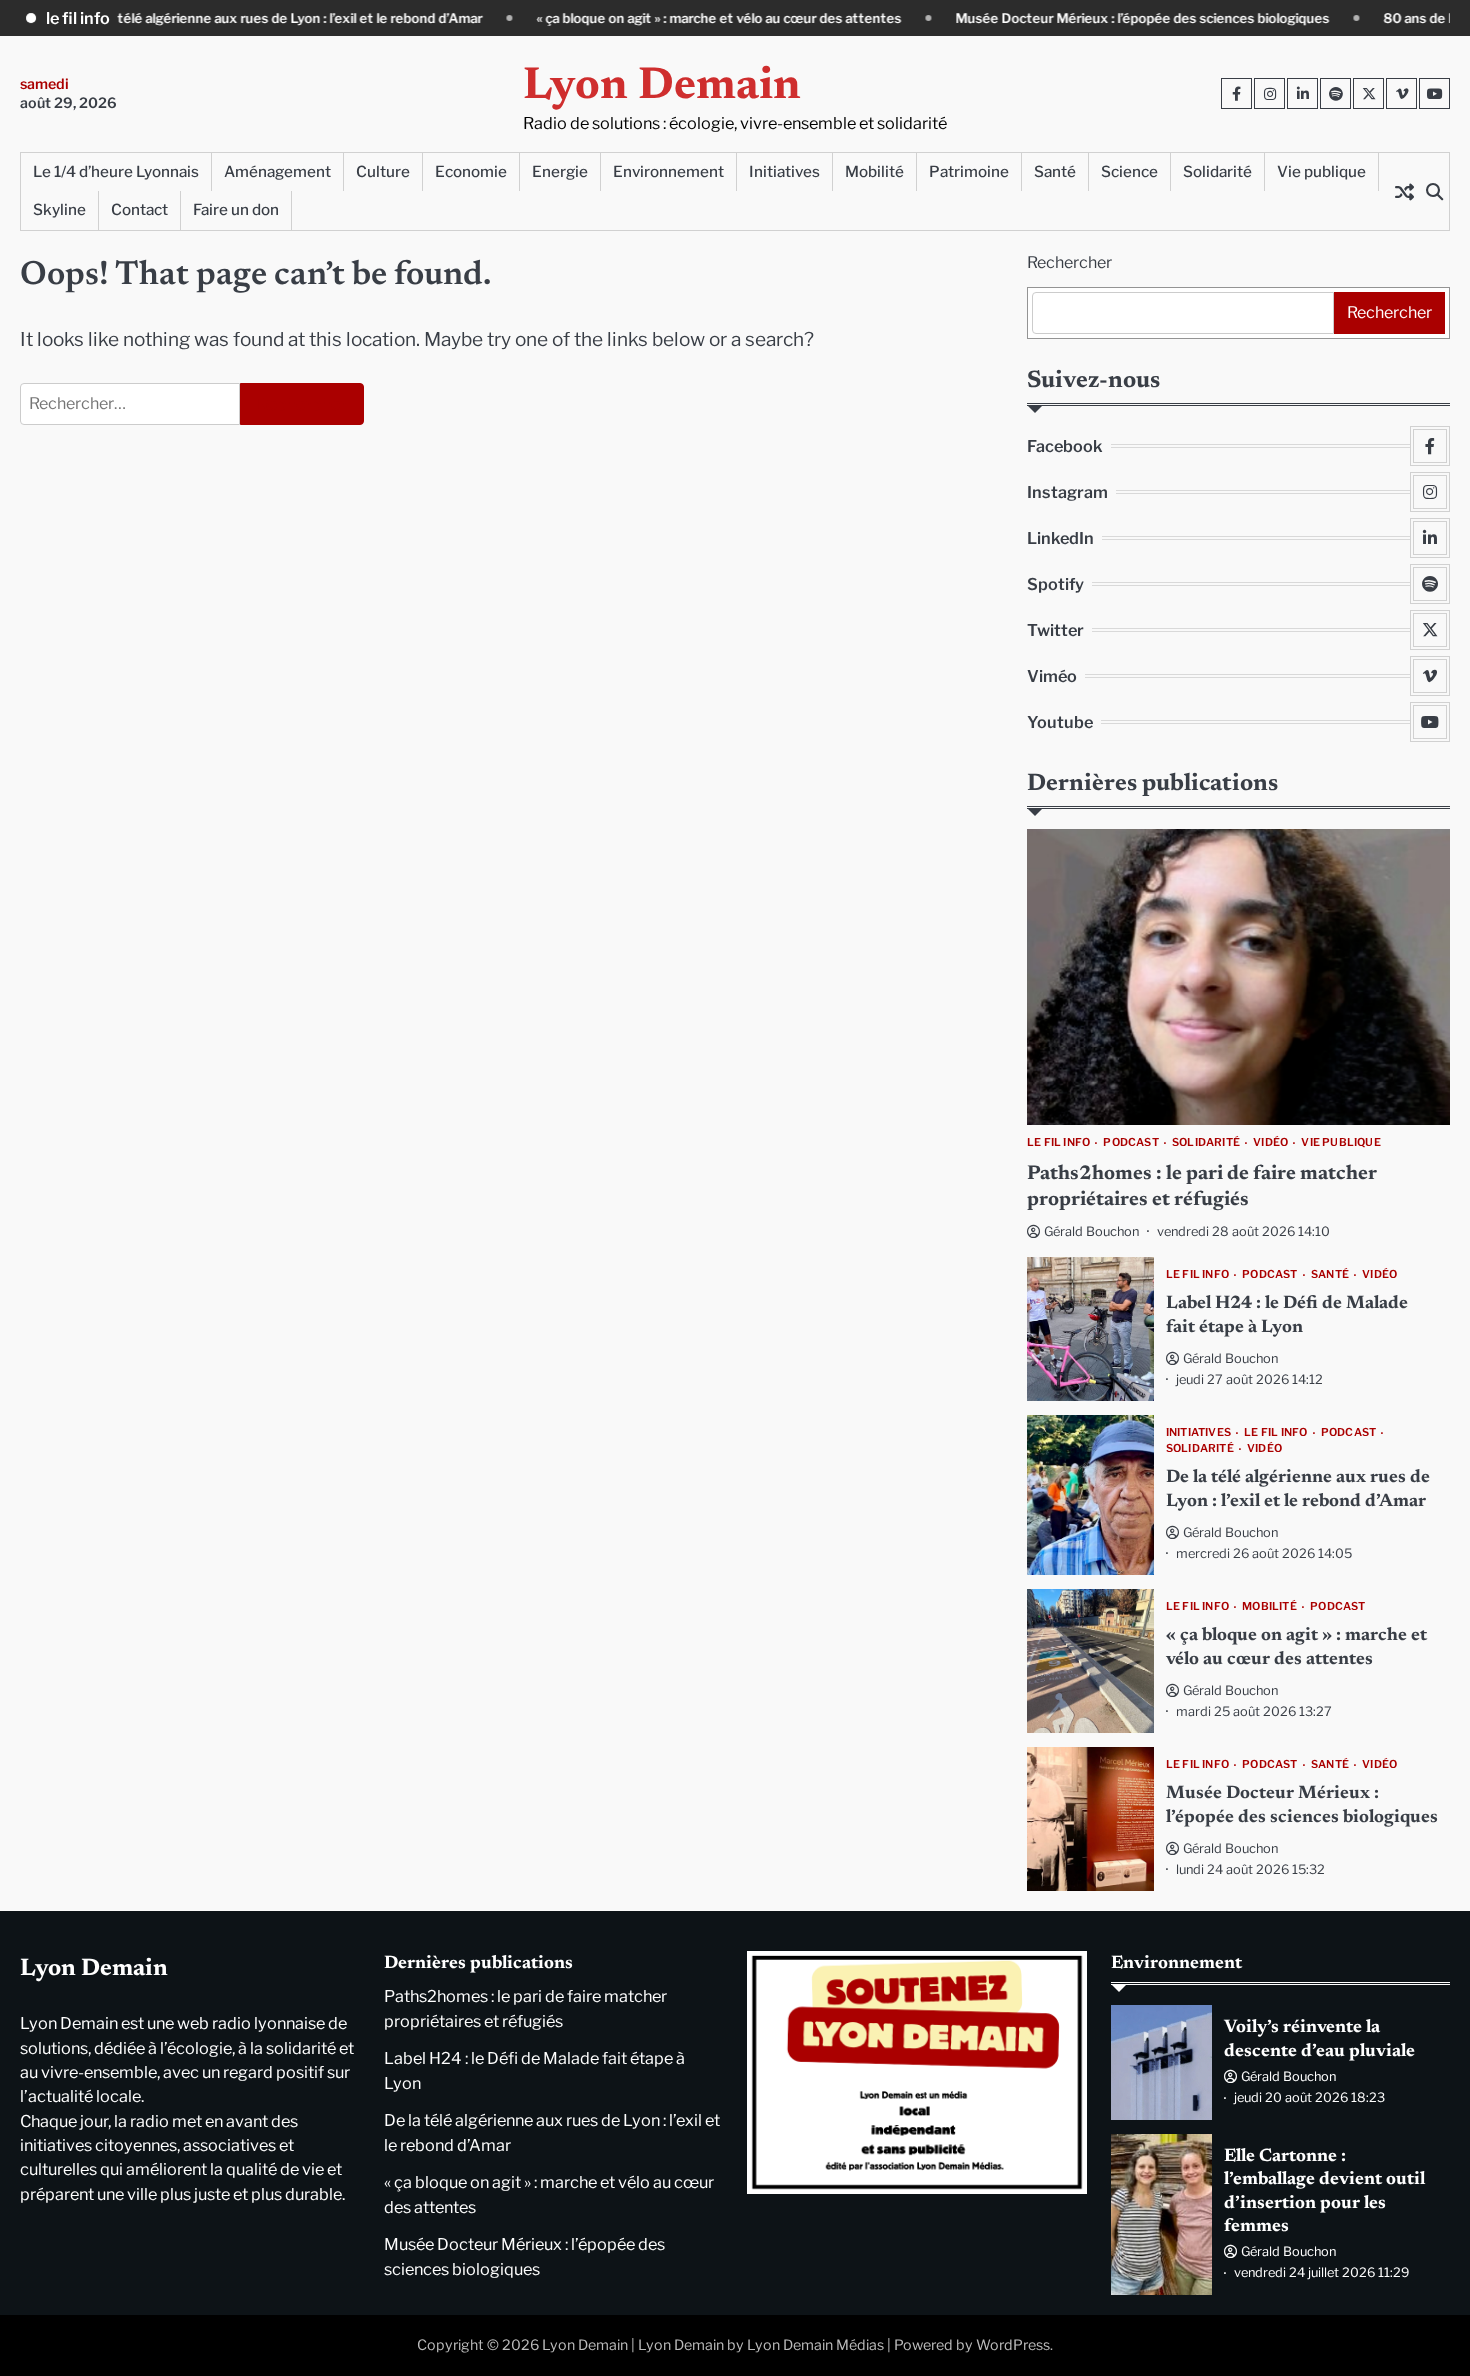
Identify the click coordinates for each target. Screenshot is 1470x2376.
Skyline (59, 209)
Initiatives (784, 171)
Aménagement (277, 171)
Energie (560, 171)
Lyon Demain (662, 87)
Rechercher (1069, 262)
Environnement (668, 171)
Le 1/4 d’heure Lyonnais (116, 171)
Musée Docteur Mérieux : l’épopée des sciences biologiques (1070, 18)
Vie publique (1321, 171)
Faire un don (236, 209)
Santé (1055, 171)
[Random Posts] (1404, 191)
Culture (383, 171)
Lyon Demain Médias (815, 2345)
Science (1129, 171)
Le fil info (1058, 1143)
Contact (139, 209)
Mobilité (874, 171)
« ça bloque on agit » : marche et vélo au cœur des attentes (646, 18)
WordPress (1013, 2345)
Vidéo (1270, 1143)
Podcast (1130, 1143)
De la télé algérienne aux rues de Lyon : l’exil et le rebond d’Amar (210, 18)
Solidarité (1217, 171)
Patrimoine (969, 171)
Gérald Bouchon (1091, 1231)
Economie (471, 171)
